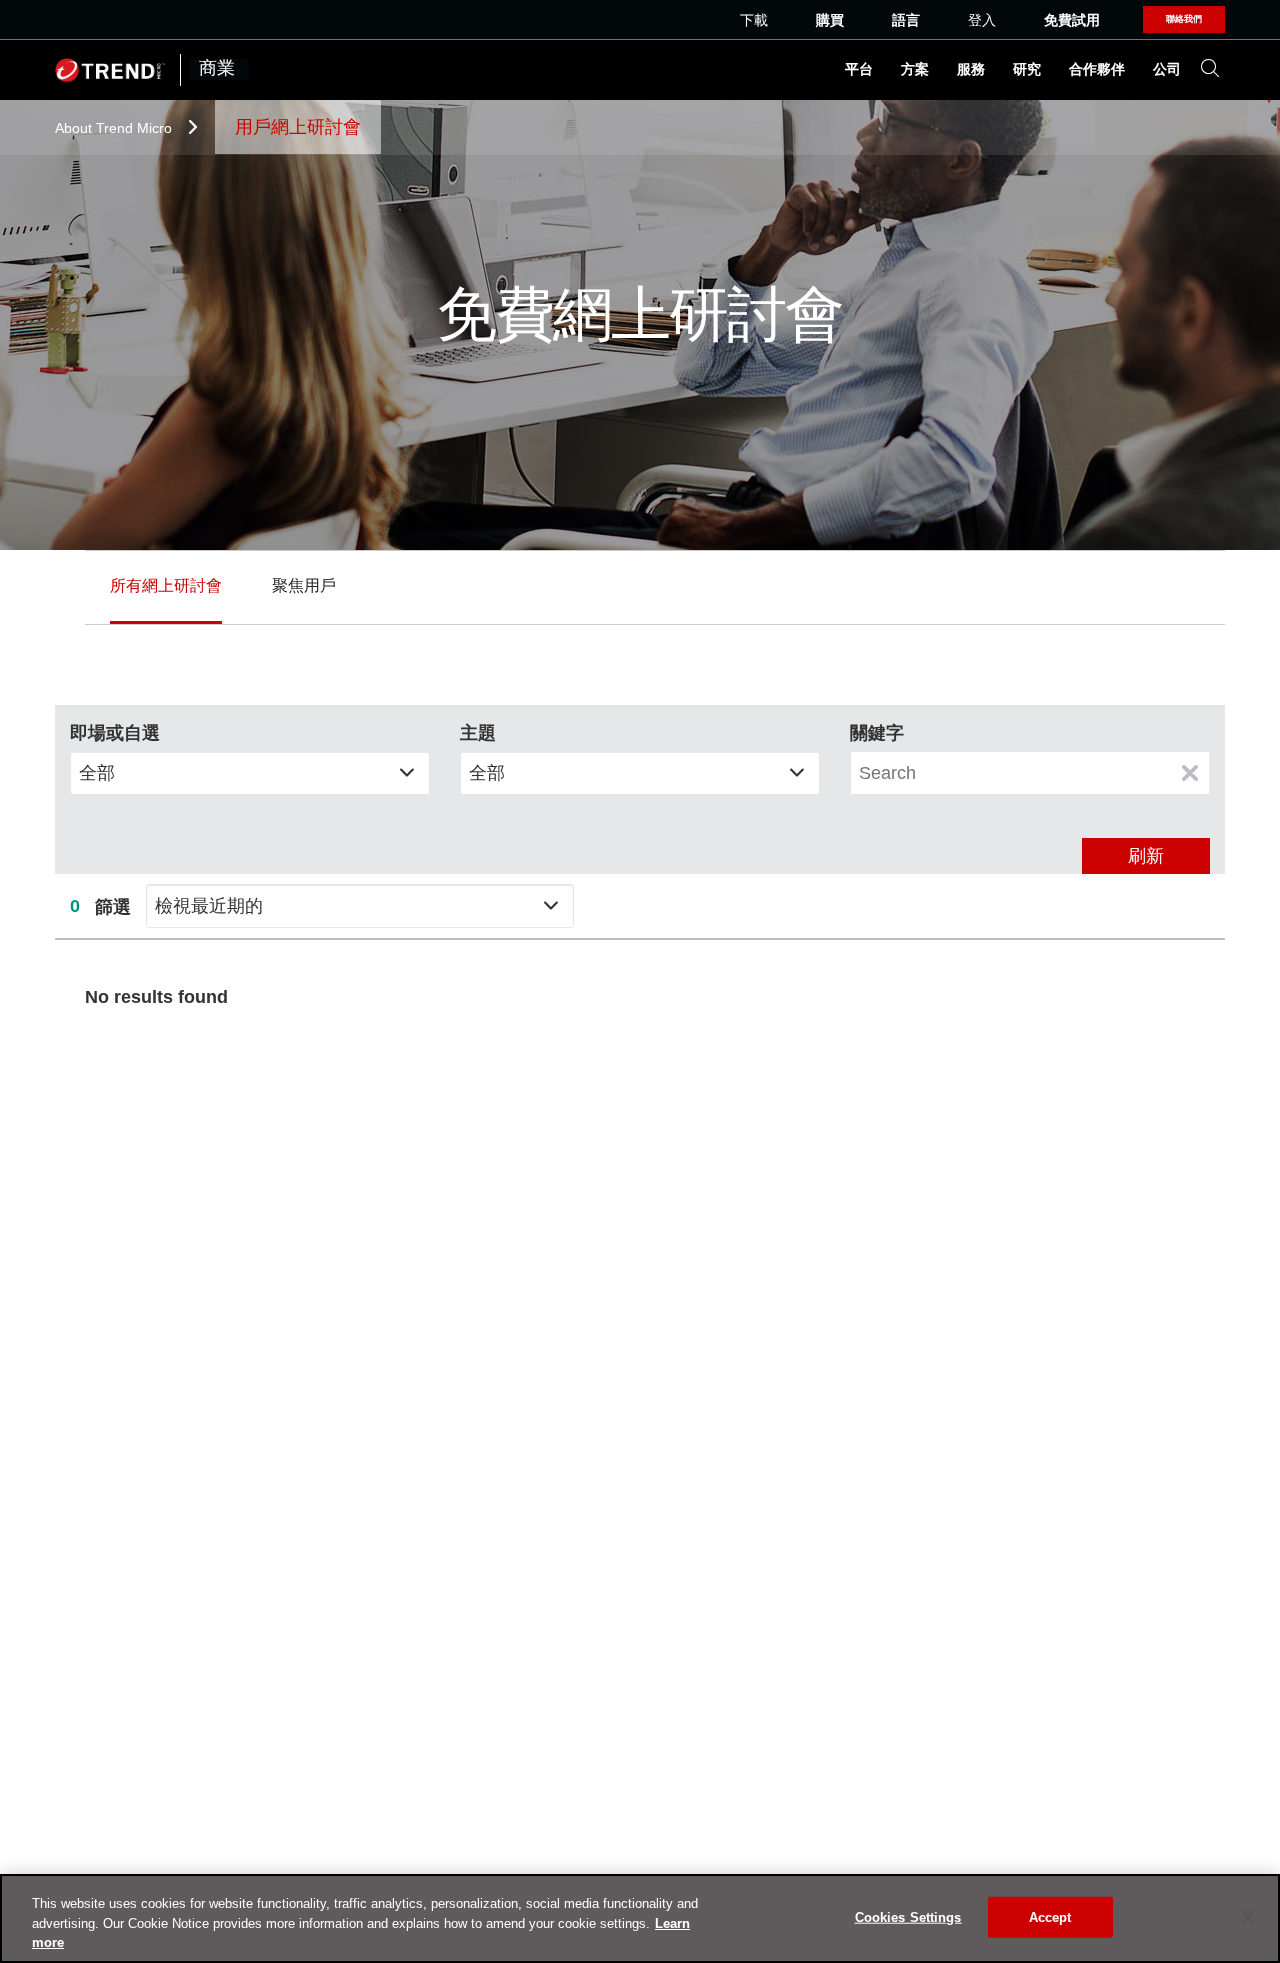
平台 (859, 70)
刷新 (1146, 856)
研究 (1027, 70)
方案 (915, 70)
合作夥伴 (1097, 70)
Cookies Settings (908, 1916)
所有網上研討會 (166, 585)
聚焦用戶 (304, 585)
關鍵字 (877, 733)
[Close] (1248, 1917)
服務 (971, 70)
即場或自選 (115, 733)
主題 (478, 733)
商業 (219, 69)
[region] (640, 1918)
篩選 (113, 907)
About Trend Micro (115, 128)
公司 (1167, 70)
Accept (1050, 1916)
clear (1190, 773)
